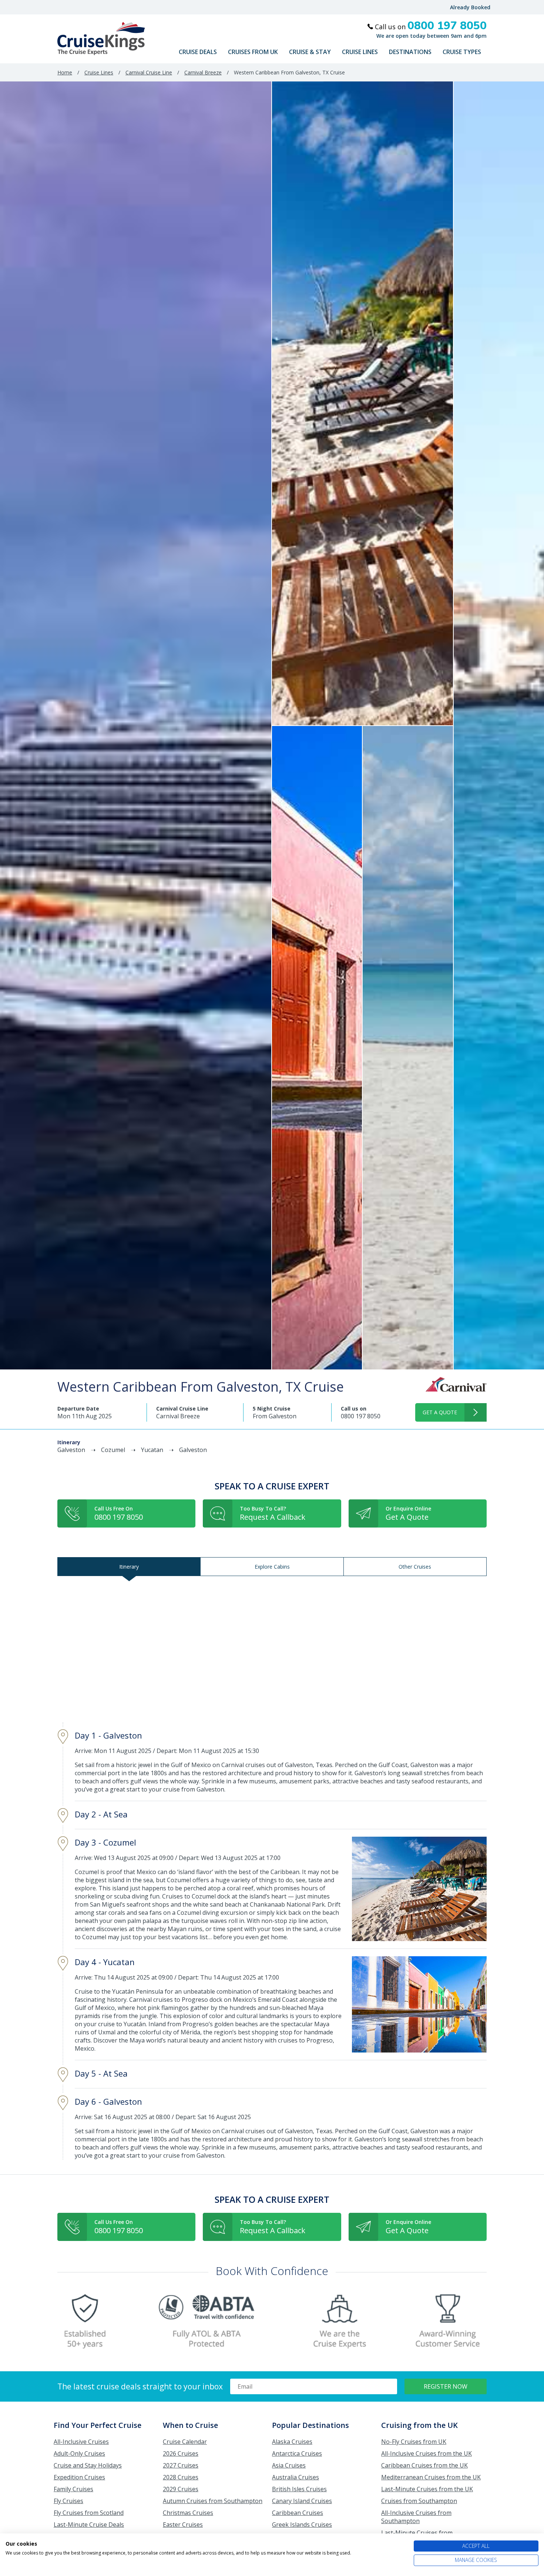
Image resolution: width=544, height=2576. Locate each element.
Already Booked (470, 7)
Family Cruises (73, 2489)
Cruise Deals (198, 52)
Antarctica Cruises (297, 2453)
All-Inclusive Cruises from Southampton (416, 2517)
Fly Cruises (68, 2501)
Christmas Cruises (188, 2513)
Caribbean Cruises (298, 2513)
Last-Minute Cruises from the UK (427, 2489)
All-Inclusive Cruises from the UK (427, 2453)
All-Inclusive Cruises (81, 2442)
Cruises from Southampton (419, 2501)
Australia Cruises (295, 2477)
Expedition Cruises (79, 2477)
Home (65, 72)
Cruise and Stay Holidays (88, 2465)
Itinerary (129, 1567)
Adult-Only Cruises (79, 2453)
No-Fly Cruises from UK (414, 2442)
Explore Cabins (272, 1567)
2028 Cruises (181, 2477)
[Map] (272, 1649)
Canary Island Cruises (302, 2501)
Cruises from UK (253, 52)
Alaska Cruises (292, 2442)
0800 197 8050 (361, 1416)
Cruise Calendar (185, 2442)
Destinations (410, 52)
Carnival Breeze (203, 72)
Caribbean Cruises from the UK (424, 2465)
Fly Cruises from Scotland (89, 2513)
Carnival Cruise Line (149, 72)
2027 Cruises (181, 2465)
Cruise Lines (360, 52)
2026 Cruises (181, 2453)
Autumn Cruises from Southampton (213, 2501)
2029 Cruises (181, 2489)
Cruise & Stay (310, 52)
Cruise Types (462, 52)
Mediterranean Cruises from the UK (431, 2477)
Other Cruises (415, 1567)
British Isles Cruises (299, 2489)
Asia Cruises (289, 2465)
